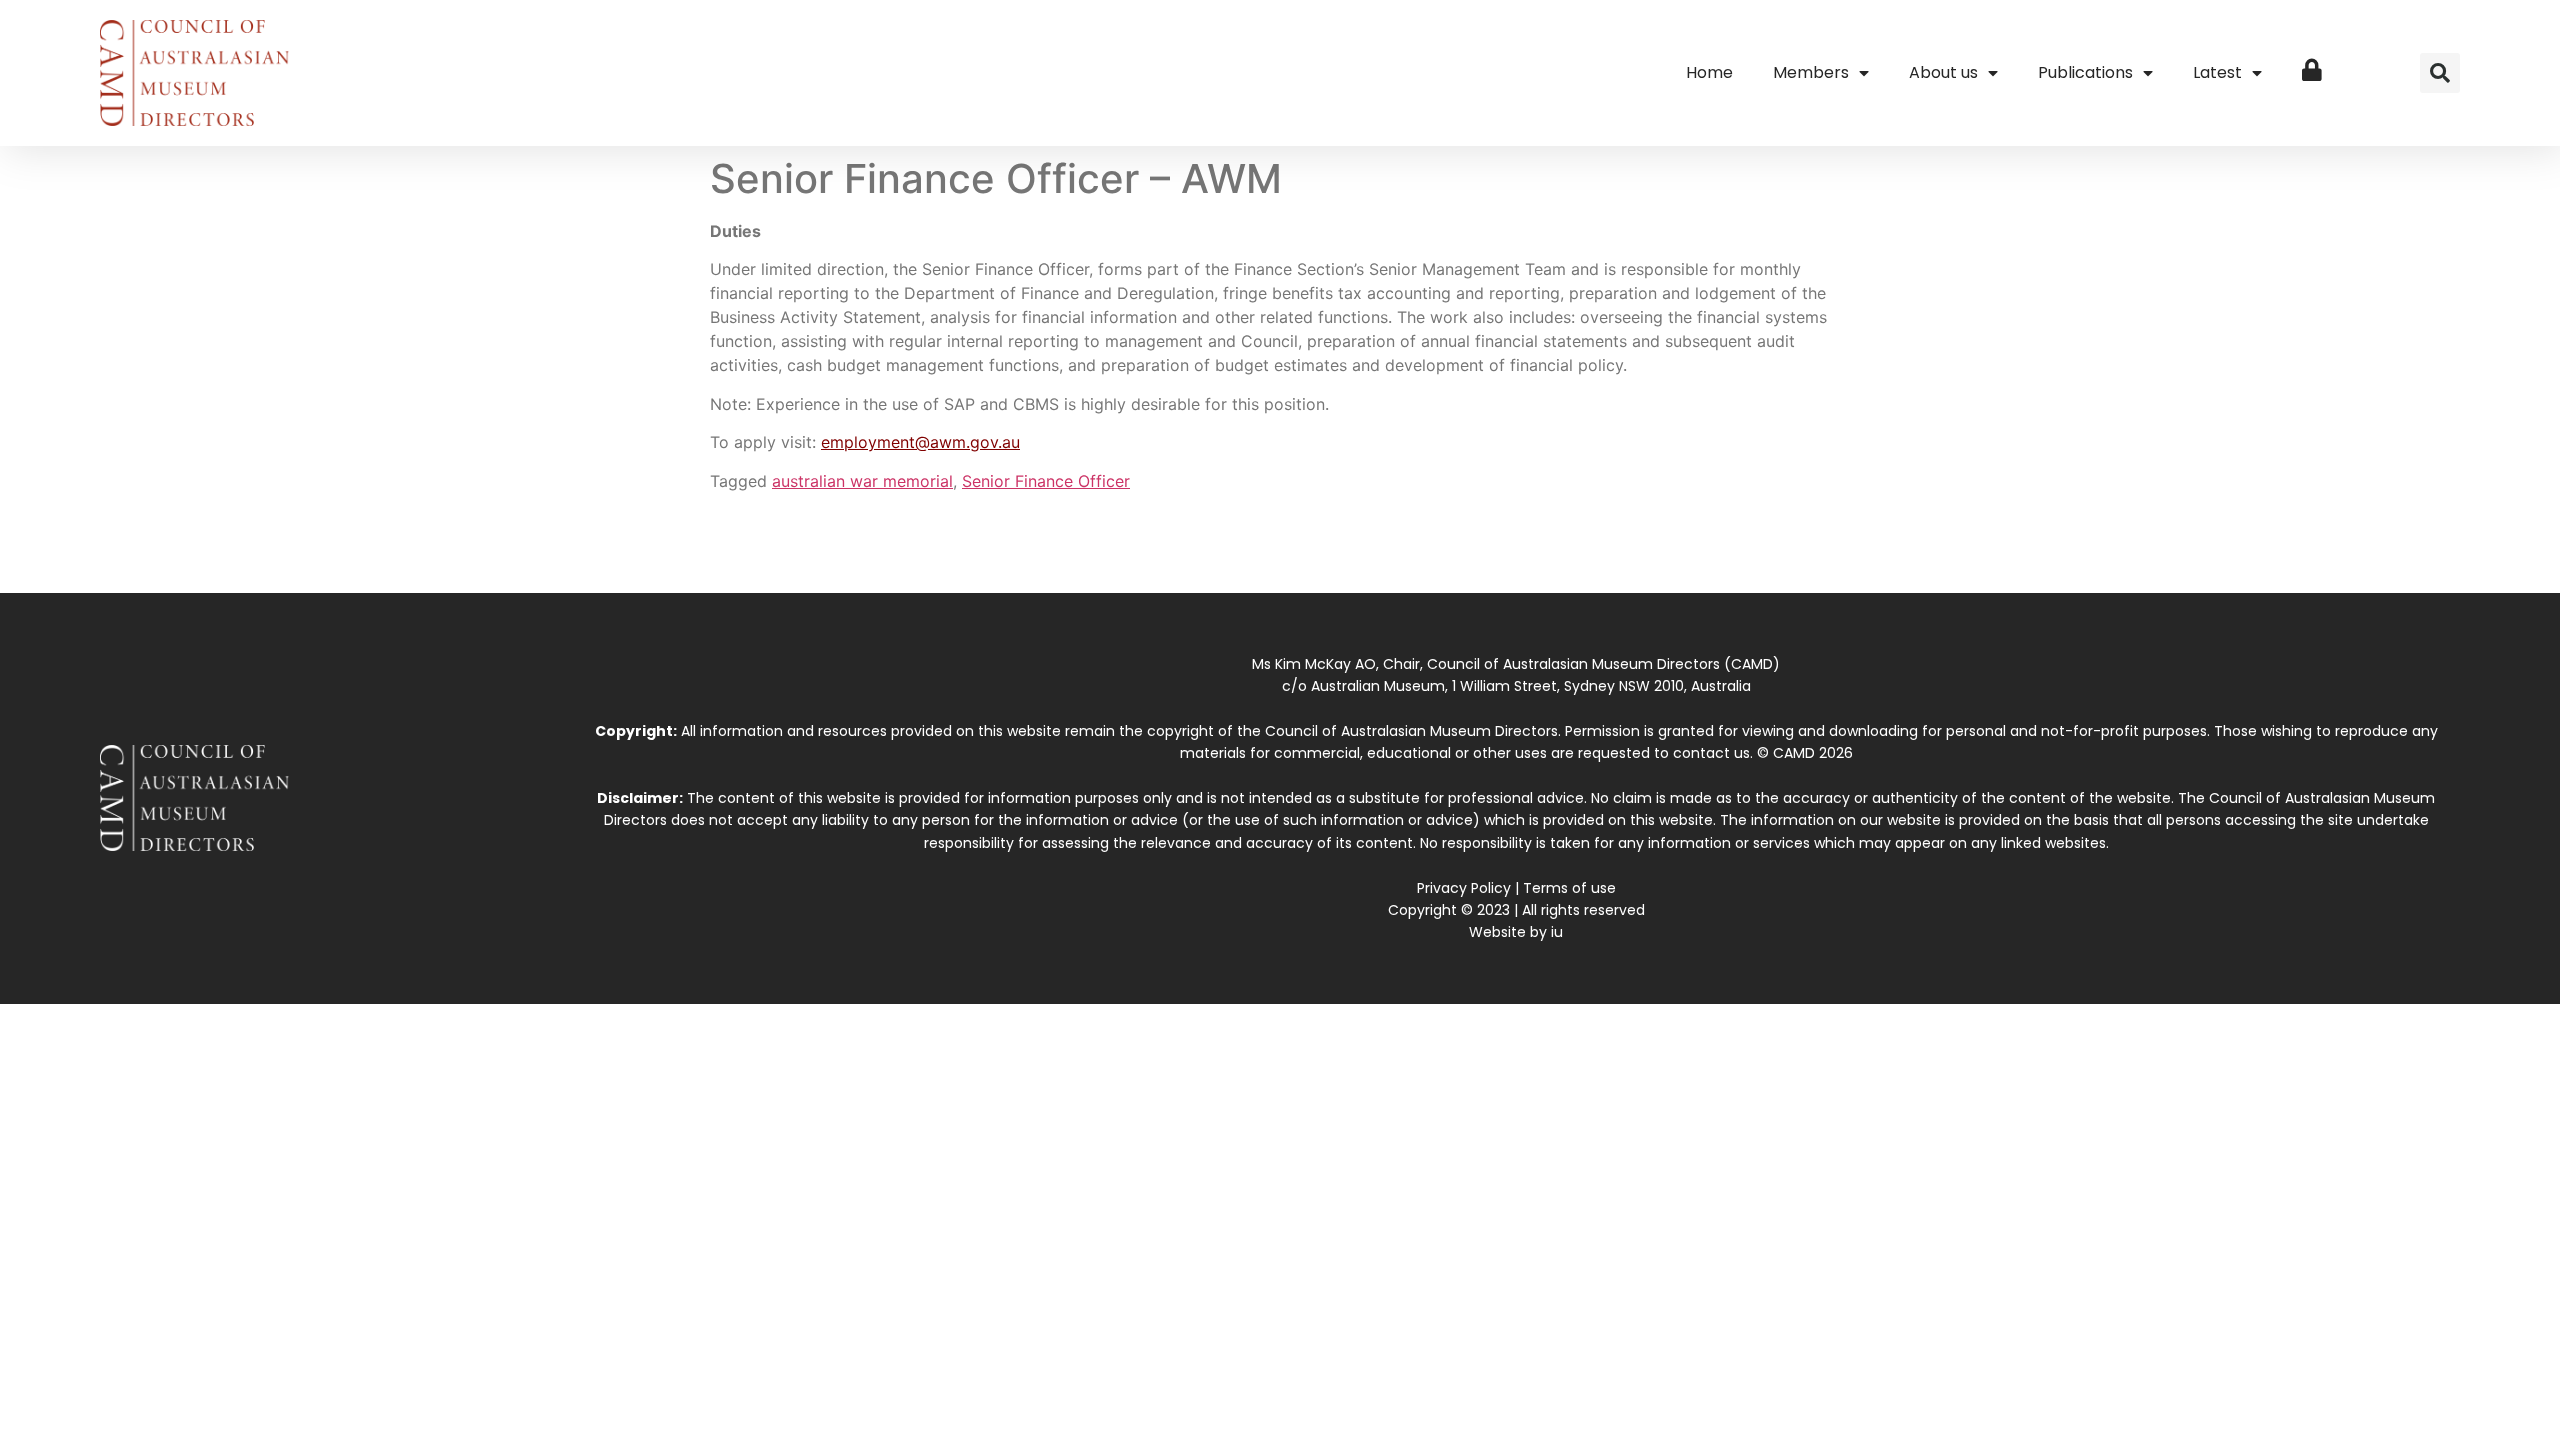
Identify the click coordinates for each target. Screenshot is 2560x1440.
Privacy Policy (1464, 888)
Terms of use (1569, 888)
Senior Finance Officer (1046, 481)
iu (1557, 932)
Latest (2217, 72)
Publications (2085, 72)
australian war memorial (862, 481)
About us (1943, 72)
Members (1811, 72)
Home (1709, 72)
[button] (2440, 73)
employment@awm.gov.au (920, 442)
